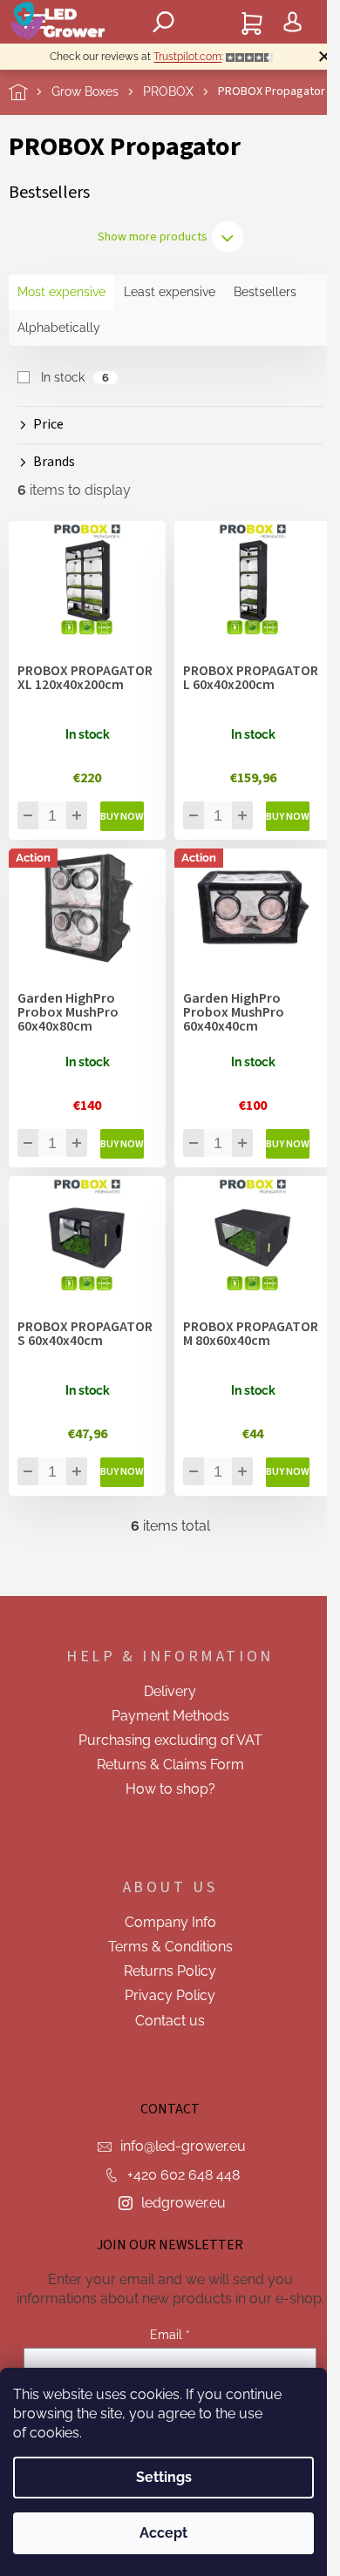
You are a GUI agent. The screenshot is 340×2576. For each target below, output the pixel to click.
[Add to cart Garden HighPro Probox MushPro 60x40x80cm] (122, 1144)
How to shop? (170, 1789)
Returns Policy (170, 1971)
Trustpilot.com (187, 57)
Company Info (170, 1922)
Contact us (170, 2021)
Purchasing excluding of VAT (170, 1740)
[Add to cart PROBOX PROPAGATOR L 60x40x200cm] (288, 816)
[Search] (164, 22)
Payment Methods (170, 1716)
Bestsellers (265, 292)
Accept (163, 2533)
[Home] (30, 92)
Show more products (153, 237)
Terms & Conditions (170, 1947)
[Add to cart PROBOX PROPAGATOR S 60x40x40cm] (122, 1472)
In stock (75, 377)
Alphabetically (59, 328)
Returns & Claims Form (170, 1765)
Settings (164, 2477)
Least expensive (170, 292)
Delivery (170, 1691)
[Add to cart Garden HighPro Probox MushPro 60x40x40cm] (288, 1144)
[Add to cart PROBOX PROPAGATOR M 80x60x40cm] (288, 1472)
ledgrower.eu (184, 2203)
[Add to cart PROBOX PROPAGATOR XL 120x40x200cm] (122, 816)
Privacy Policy (170, 1995)
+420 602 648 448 (184, 2175)
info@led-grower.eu (183, 2146)
